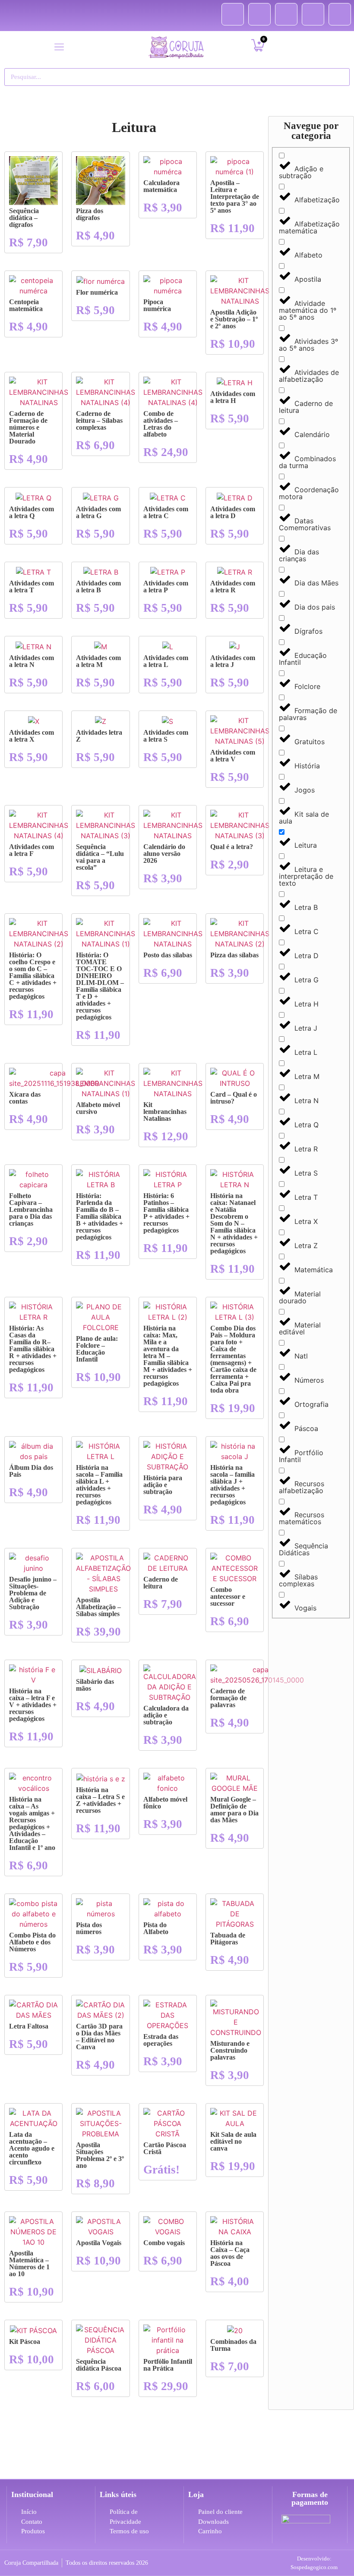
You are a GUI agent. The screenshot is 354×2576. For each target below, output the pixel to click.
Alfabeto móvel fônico (165, 1803)
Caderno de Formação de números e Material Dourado (28, 427)
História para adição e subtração (163, 1485)
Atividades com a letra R (233, 587)
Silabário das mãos (95, 1685)
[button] (59, 47)
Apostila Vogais (99, 2243)
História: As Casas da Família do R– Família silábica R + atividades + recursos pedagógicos (33, 1349)
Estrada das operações (161, 2040)
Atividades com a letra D (233, 512)
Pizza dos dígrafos (90, 214)
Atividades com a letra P (166, 587)
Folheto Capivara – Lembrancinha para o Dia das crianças (31, 1209)
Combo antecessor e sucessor (228, 1596)
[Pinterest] (259, 14)
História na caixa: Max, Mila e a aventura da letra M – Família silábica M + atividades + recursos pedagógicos (168, 1356)
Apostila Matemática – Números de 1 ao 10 (29, 2263)
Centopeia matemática (26, 305)
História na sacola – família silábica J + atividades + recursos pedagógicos (232, 1485)
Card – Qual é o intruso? (234, 1098)
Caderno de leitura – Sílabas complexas (99, 420)
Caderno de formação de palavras (228, 1698)
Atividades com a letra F (32, 850)
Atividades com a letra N (32, 661)
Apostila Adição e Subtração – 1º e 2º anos (234, 319)
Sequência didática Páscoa (99, 2365)
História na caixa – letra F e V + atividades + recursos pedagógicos (33, 1705)
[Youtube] (286, 14)
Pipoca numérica (157, 305)
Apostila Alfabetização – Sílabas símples (98, 1607)
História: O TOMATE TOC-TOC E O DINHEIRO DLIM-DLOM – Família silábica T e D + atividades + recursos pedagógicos (100, 986)
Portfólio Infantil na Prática (168, 2365)
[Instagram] (313, 14)
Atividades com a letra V (233, 756)
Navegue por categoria (311, 131)
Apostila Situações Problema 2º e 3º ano (100, 2155)
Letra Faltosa (29, 2026)
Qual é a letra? (232, 847)
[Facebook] (233, 14)
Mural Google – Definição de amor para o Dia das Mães (234, 1810)
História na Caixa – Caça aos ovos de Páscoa (230, 2253)
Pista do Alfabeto (156, 1928)
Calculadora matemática (161, 186)
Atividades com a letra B (98, 587)
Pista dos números (89, 1928)
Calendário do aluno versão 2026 (164, 854)
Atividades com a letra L (166, 661)
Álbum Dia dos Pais (31, 1471)
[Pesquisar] (339, 77)
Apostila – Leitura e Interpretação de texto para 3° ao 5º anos (235, 197)
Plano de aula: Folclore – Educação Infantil (97, 1349)
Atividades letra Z (99, 736)
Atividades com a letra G (98, 512)
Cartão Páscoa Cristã (165, 2148)
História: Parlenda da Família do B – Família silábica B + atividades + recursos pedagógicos (100, 1216)
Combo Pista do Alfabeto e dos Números (32, 1942)
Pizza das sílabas (234, 955)
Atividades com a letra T (32, 587)
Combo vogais (164, 2243)
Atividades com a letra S (166, 736)
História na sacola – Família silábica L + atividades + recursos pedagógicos (99, 1485)
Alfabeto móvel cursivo (98, 1108)
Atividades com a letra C (166, 512)
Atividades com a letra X (32, 736)
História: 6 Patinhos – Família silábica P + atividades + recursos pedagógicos (166, 1213)
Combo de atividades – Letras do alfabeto (161, 424)
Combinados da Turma (233, 2345)
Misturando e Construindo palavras (230, 2050)
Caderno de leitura (161, 1583)
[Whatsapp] (340, 14)
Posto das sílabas (168, 955)
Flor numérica (97, 292)
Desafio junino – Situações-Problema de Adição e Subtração (33, 1593)
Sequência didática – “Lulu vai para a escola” (100, 857)
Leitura (134, 127)
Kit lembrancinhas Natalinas (165, 1112)
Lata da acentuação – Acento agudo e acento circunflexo (32, 2148)
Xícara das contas (25, 1098)
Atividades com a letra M (98, 661)
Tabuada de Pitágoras (228, 1939)
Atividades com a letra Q (32, 512)
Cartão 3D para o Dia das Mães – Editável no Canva (99, 2037)
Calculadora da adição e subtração (166, 1715)
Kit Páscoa (25, 2342)
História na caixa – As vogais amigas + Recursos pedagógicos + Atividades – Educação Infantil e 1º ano (32, 1823)
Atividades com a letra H (233, 397)
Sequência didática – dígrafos (24, 218)
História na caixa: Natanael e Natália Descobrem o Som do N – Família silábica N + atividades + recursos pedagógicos (234, 1223)
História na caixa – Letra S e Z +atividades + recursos (100, 1800)
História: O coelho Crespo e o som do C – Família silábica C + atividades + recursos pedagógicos (33, 976)
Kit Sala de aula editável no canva (233, 2141)
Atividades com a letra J (233, 661)
